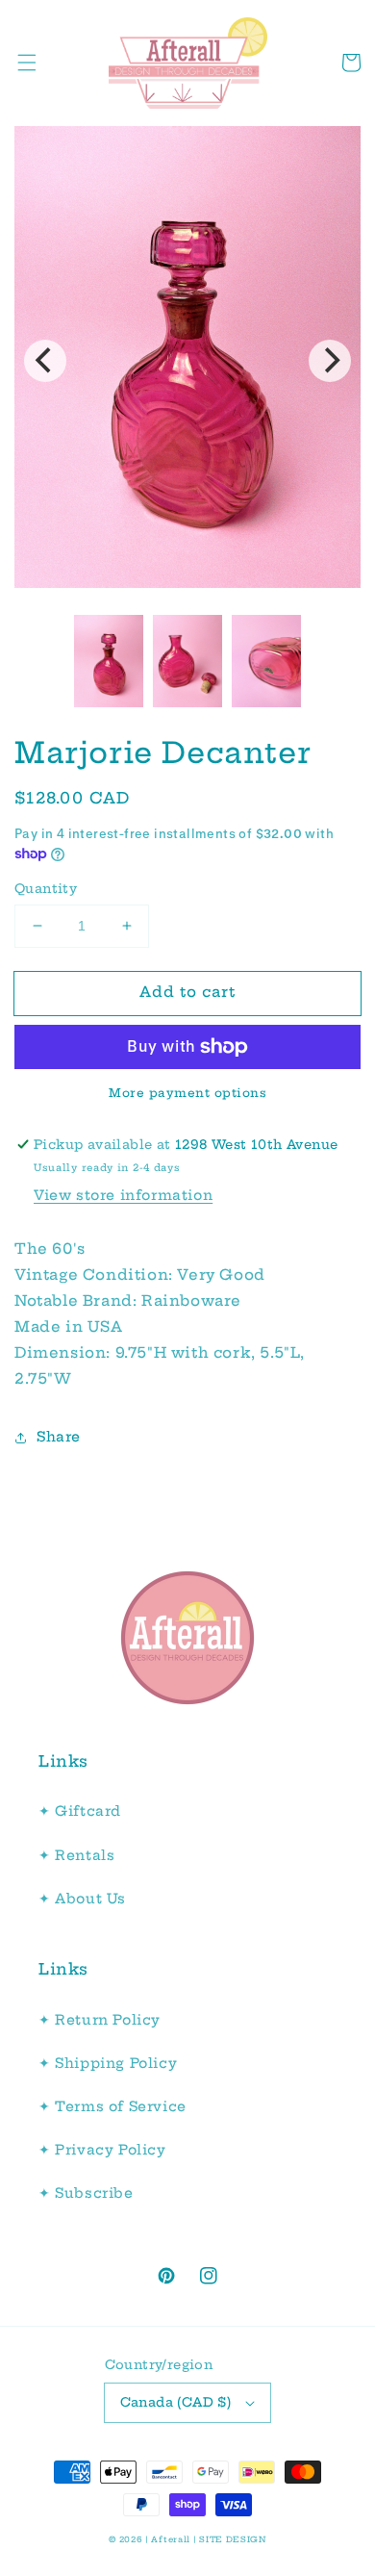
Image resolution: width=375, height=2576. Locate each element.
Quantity (46, 888)
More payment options (187, 1093)
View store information (123, 1195)
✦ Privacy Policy (102, 2150)
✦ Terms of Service (112, 2106)
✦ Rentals (76, 1855)
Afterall (171, 2539)
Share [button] (59, 1437)
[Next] (330, 361)
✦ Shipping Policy (108, 2063)
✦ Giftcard (80, 1811)
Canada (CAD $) (176, 2402)
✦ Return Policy (100, 2020)
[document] (187, 361)
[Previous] (45, 361)
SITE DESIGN (233, 2539)
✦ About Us (82, 1899)
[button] (27, 63)
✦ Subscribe (86, 2193)
